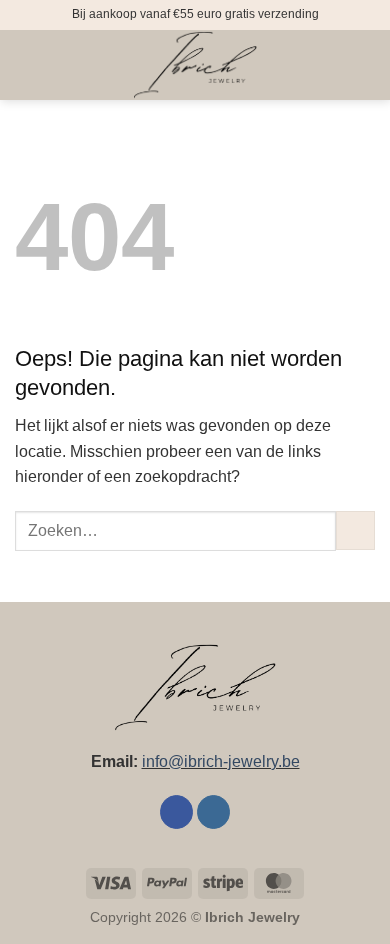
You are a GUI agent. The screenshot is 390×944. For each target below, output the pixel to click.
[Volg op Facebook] (176, 812)
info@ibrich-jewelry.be (221, 761)
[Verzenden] (355, 530)
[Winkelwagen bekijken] (365, 65)
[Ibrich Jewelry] (195, 65)
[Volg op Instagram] (213, 812)
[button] (27, 64)
